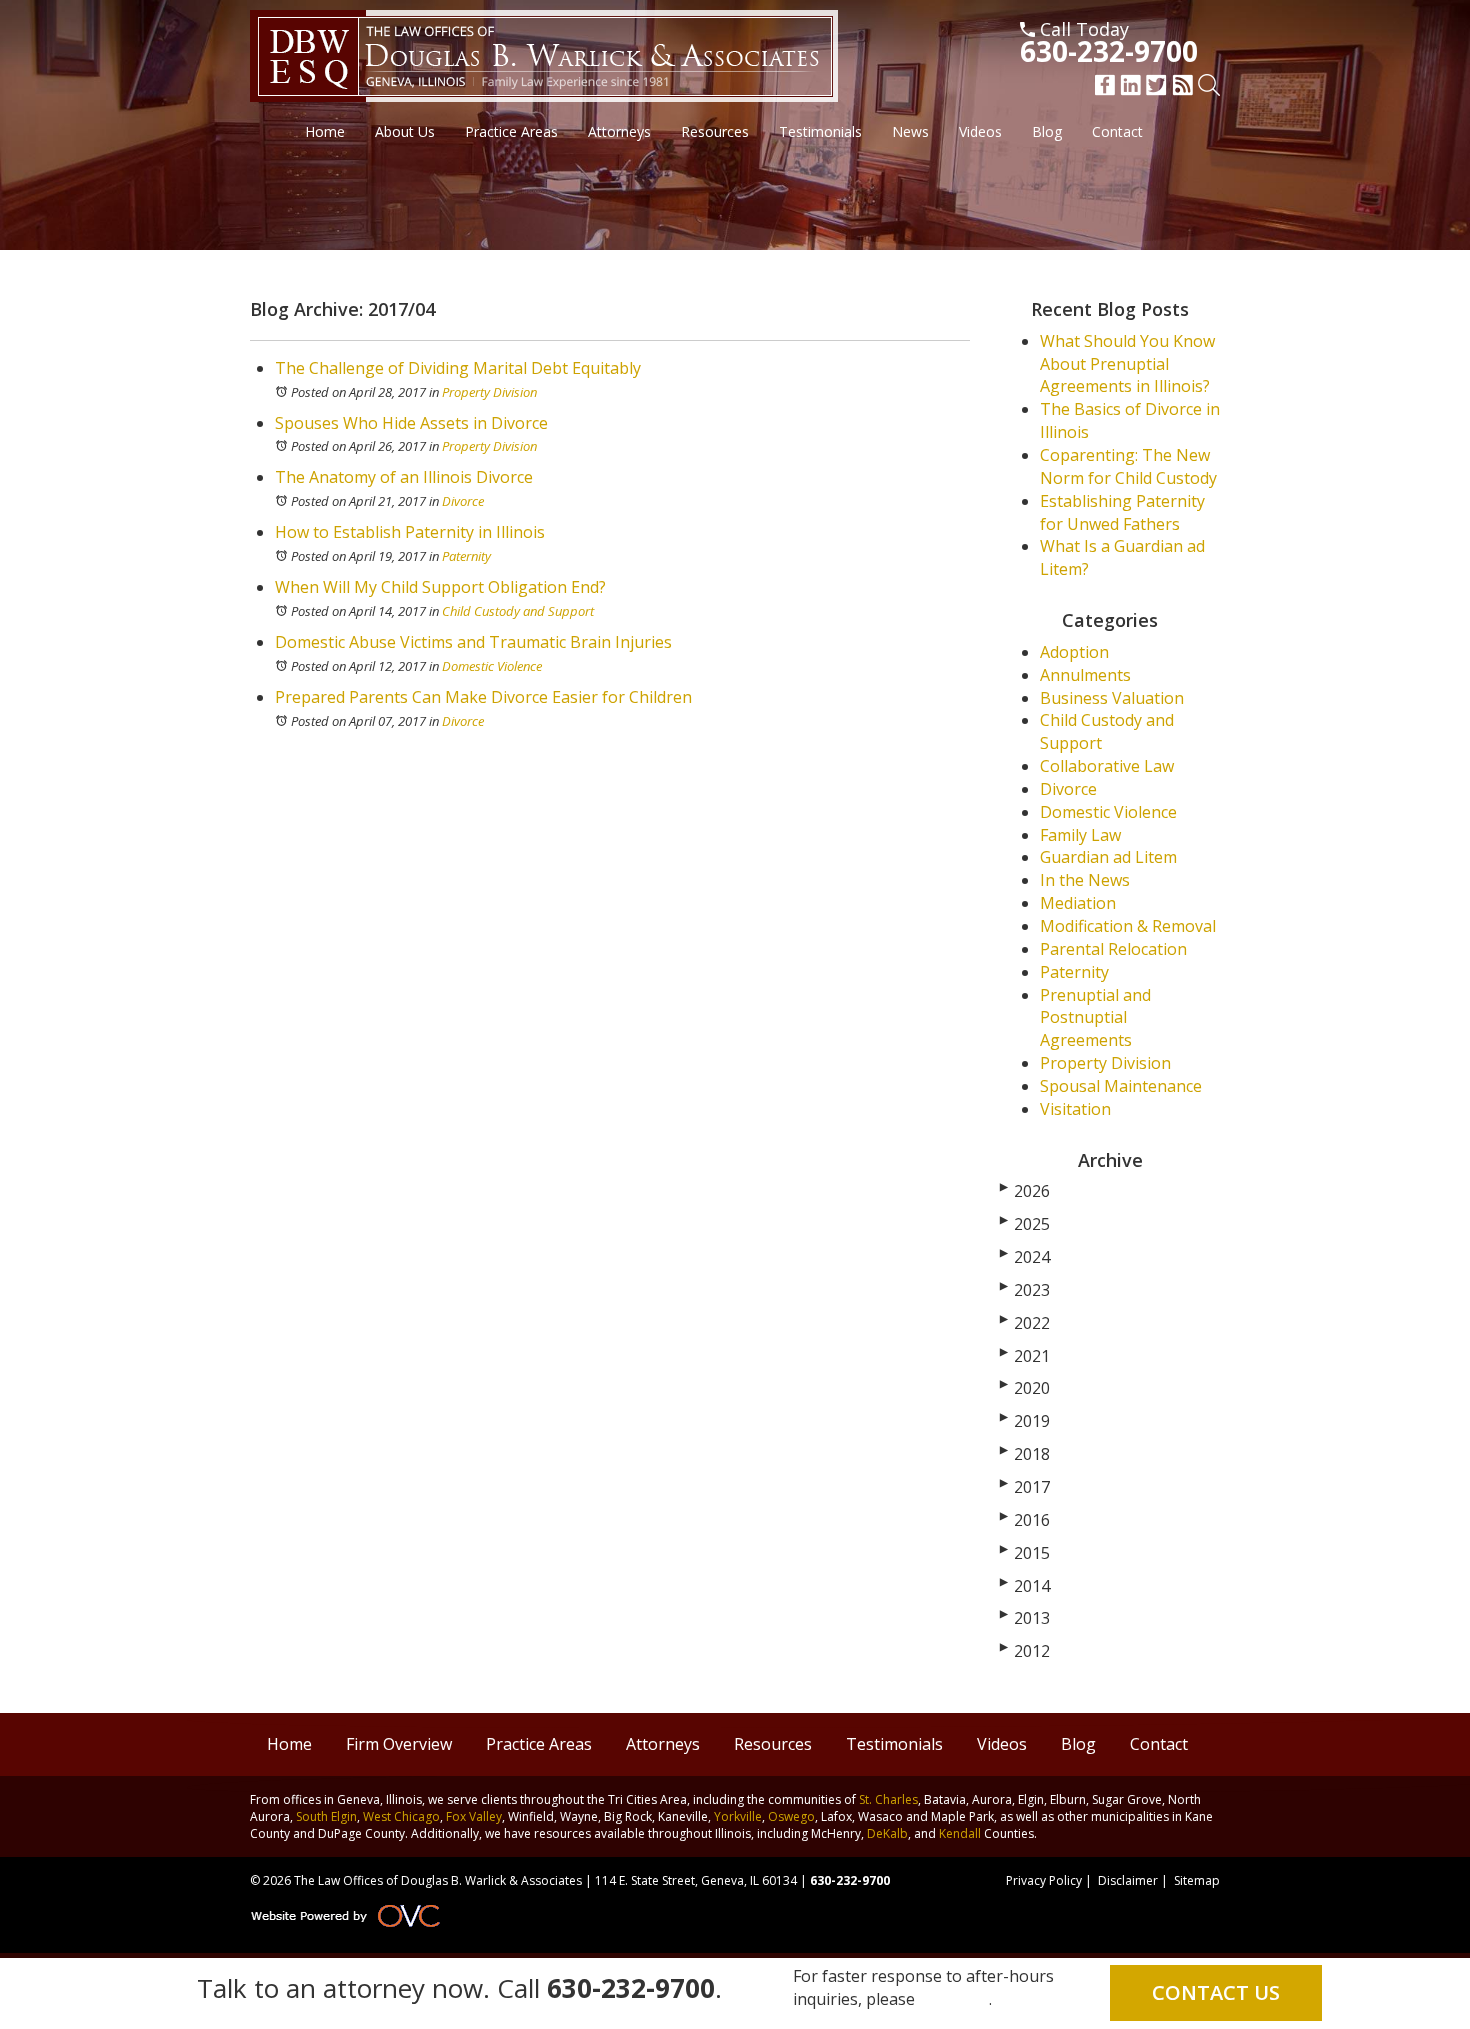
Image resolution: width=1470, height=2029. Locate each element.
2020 (1025, 1388)
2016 (1025, 1520)
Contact (1117, 131)
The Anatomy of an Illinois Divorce (404, 477)
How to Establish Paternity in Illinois (410, 532)
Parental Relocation (1113, 949)
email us (956, 1999)
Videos (980, 131)
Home (325, 131)
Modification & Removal (1128, 926)
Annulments (1085, 675)
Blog (1047, 131)
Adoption (1074, 652)
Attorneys (619, 131)
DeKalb (887, 1833)
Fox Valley (474, 1816)
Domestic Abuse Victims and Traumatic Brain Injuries (473, 642)
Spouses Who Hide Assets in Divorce (411, 423)
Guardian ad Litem (1108, 857)
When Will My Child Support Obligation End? (440, 587)
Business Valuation (1112, 698)
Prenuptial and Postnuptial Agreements (1095, 1018)
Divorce (463, 501)
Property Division (489, 392)
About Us (405, 131)
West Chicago (401, 1816)
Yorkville (738, 1816)
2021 (1025, 1356)
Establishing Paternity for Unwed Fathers (1122, 512)
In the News (1085, 880)
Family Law (1080, 835)
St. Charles (888, 1799)
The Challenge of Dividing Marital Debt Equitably (458, 368)
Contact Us (1216, 1992)
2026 (1025, 1191)
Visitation (1075, 1109)
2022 (1025, 1323)
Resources (715, 131)
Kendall (960, 1833)
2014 (1025, 1586)
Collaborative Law (1107, 766)
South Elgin (326, 1816)
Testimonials (820, 131)
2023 (1025, 1290)
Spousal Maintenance (1121, 1086)
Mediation (1078, 903)
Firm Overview (399, 1744)
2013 (1025, 1618)
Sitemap (1197, 1880)
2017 (1025, 1487)
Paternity (466, 556)
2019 (1025, 1421)
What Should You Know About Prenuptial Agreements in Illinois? (1127, 364)
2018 (1025, 1454)
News (910, 131)
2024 (1025, 1257)
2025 (1025, 1224)
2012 (1025, 1651)
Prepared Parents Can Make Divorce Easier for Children (483, 697)
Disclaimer (1128, 1880)
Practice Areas (511, 131)
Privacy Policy (1044, 1880)
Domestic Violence (492, 666)
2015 (1025, 1553)
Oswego (791, 1816)
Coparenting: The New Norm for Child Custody (1128, 466)
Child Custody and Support (518, 611)
